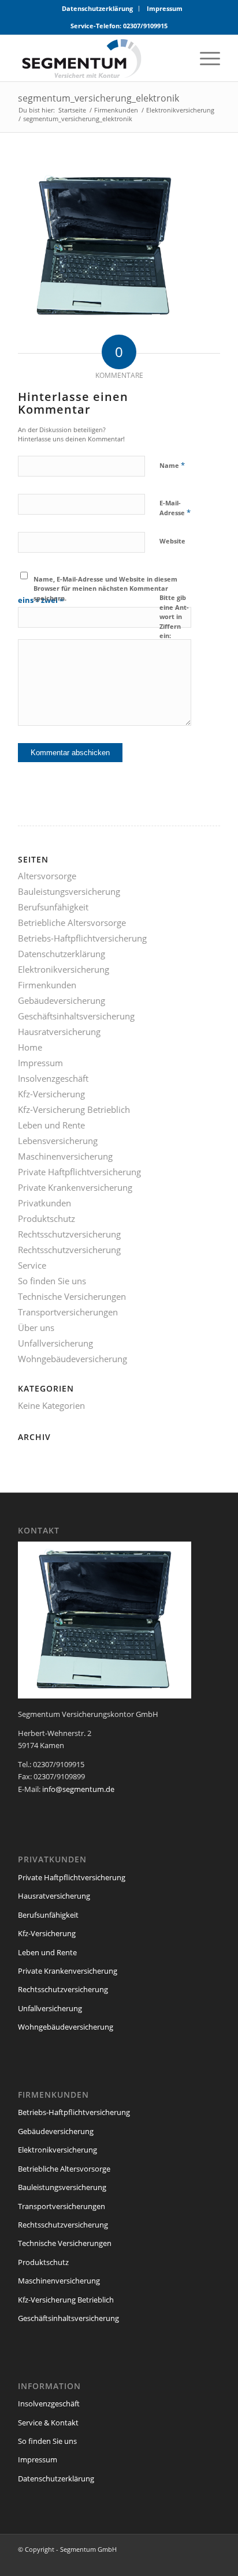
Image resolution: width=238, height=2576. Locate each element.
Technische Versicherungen (72, 1296)
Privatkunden (44, 1203)
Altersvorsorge (47, 876)
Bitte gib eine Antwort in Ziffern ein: (174, 616)
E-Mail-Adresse (175, 508)
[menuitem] (98, 9)
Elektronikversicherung (64, 969)
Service (32, 1265)
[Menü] (204, 58)
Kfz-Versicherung (51, 1094)
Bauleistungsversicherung (69, 891)
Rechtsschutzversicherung (69, 1234)
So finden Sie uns (52, 1281)
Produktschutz (47, 1218)
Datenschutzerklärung (97, 8)
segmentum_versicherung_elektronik (98, 98)
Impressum (165, 8)
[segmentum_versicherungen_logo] (99, 58)
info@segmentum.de (78, 1789)
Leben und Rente (51, 1125)
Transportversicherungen (68, 1312)
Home (30, 1047)
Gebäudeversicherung (62, 1000)
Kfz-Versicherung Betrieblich (74, 1109)
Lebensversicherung (58, 1141)
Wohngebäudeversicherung (72, 1359)
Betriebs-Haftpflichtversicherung (82, 938)
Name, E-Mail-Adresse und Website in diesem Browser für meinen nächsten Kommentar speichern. (105, 588)
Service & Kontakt (48, 2423)
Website (172, 541)
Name (172, 465)
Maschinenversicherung (65, 1156)
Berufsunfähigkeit (53, 907)
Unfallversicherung (55, 1343)
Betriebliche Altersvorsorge (72, 923)
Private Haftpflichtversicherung (79, 1172)
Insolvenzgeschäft (53, 1078)
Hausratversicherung (59, 1032)
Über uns (36, 1328)
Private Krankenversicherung (75, 1187)
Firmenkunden (47, 985)
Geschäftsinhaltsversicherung (76, 1016)
